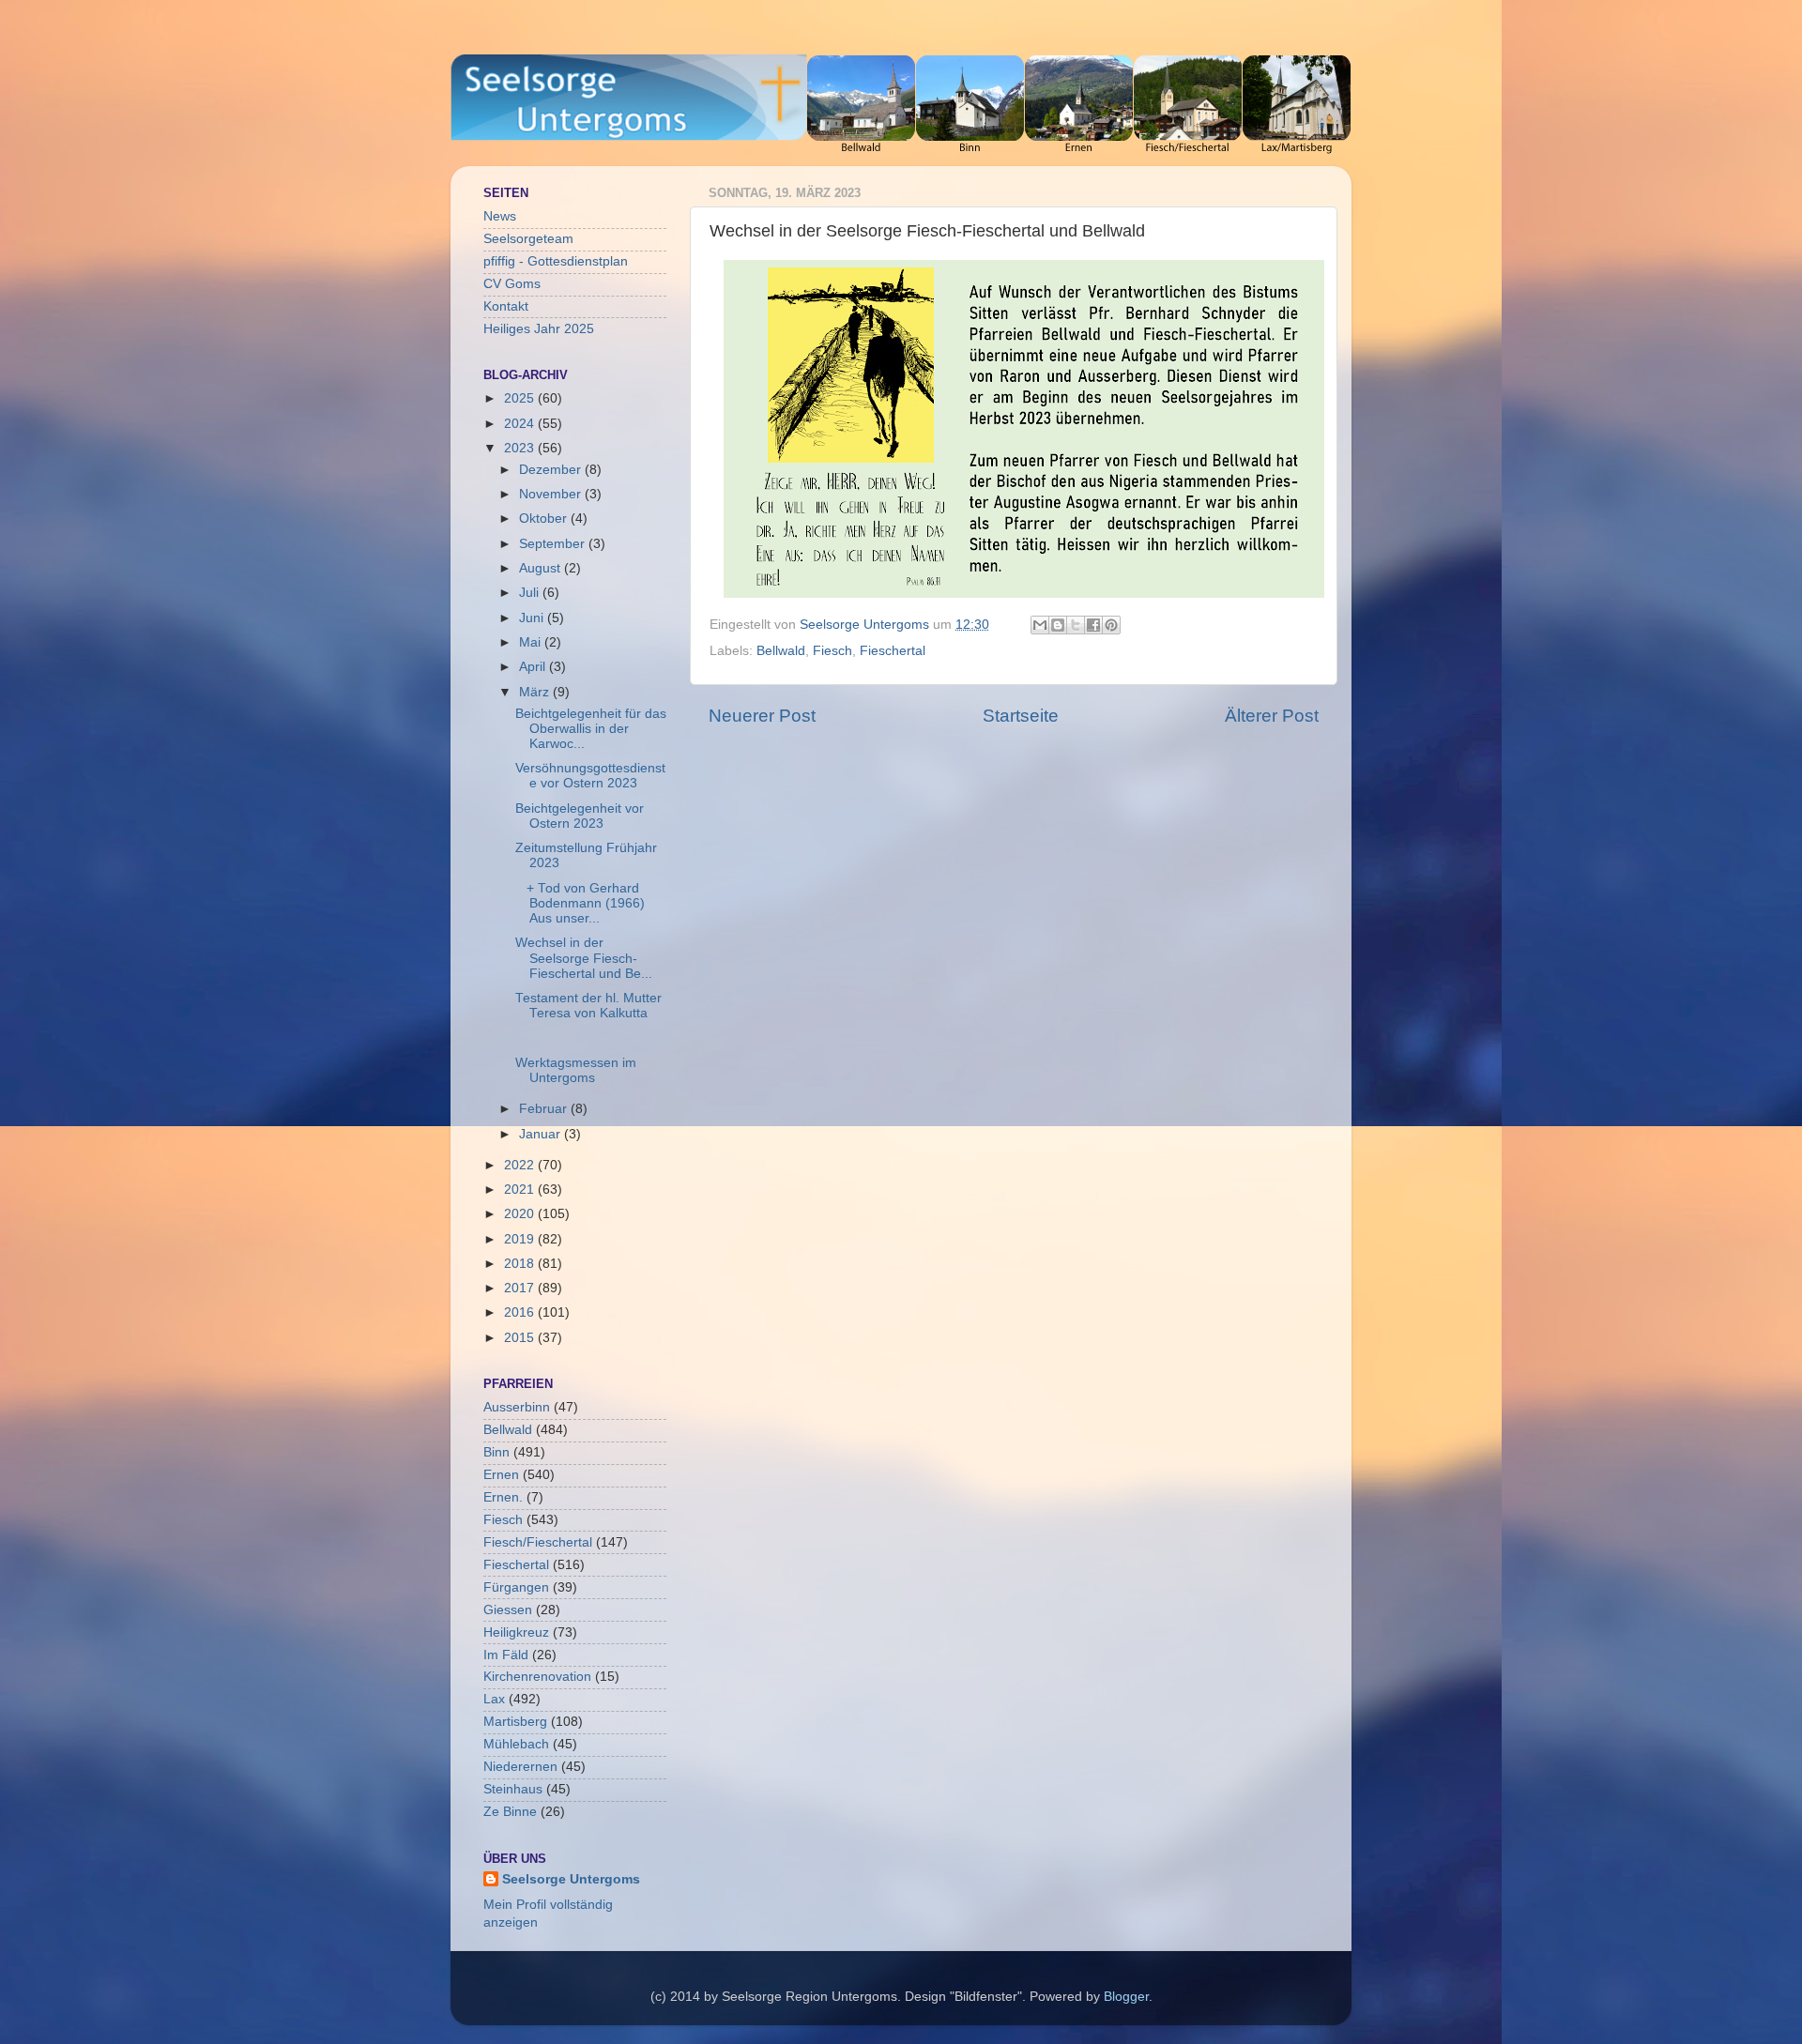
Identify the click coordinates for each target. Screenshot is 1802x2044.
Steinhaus (513, 1789)
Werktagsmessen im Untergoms (576, 1070)
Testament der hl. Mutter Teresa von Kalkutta (588, 1006)
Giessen (508, 1610)
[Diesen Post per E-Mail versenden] (1040, 625)
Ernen (501, 1475)
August (542, 568)
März (536, 692)
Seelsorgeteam (528, 239)
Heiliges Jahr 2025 (539, 329)
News (500, 216)
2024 (521, 424)
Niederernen (520, 1767)
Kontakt (506, 306)
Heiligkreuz (516, 1632)
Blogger (1126, 1997)
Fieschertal (893, 651)
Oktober (545, 519)
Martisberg (515, 1722)
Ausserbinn (517, 1407)
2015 (521, 1338)
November (552, 494)
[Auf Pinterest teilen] (1111, 625)
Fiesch (832, 651)
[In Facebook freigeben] (1093, 625)
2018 (521, 1264)
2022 (521, 1165)
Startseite (1021, 716)
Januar (542, 1134)
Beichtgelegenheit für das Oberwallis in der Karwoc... (591, 729)
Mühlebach (516, 1744)
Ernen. (503, 1497)
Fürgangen (516, 1587)
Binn (496, 1452)
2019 (521, 1239)
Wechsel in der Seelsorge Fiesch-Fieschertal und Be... (584, 958)
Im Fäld (506, 1655)
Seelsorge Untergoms (571, 1879)
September (554, 544)
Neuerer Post (762, 716)
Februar (545, 1109)
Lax (494, 1699)
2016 (521, 1312)
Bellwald (781, 651)
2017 (521, 1288)
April (534, 667)
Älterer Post (1272, 716)
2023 (521, 448)
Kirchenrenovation (537, 1677)
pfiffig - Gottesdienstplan (556, 261)
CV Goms (512, 284)
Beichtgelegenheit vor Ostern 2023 (580, 816)
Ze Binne (510, 1812)
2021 (521, 1190)
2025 (521, 398)
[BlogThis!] (1058, 625)
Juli (531, 593)
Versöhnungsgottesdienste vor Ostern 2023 (590, 776)
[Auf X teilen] (1076, 625)
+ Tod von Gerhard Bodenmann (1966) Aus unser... (580, 903)
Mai (532, 642)
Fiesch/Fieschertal (538, 1542)
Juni (533, 618)
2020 (521, 1214)
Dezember (552, 470)
